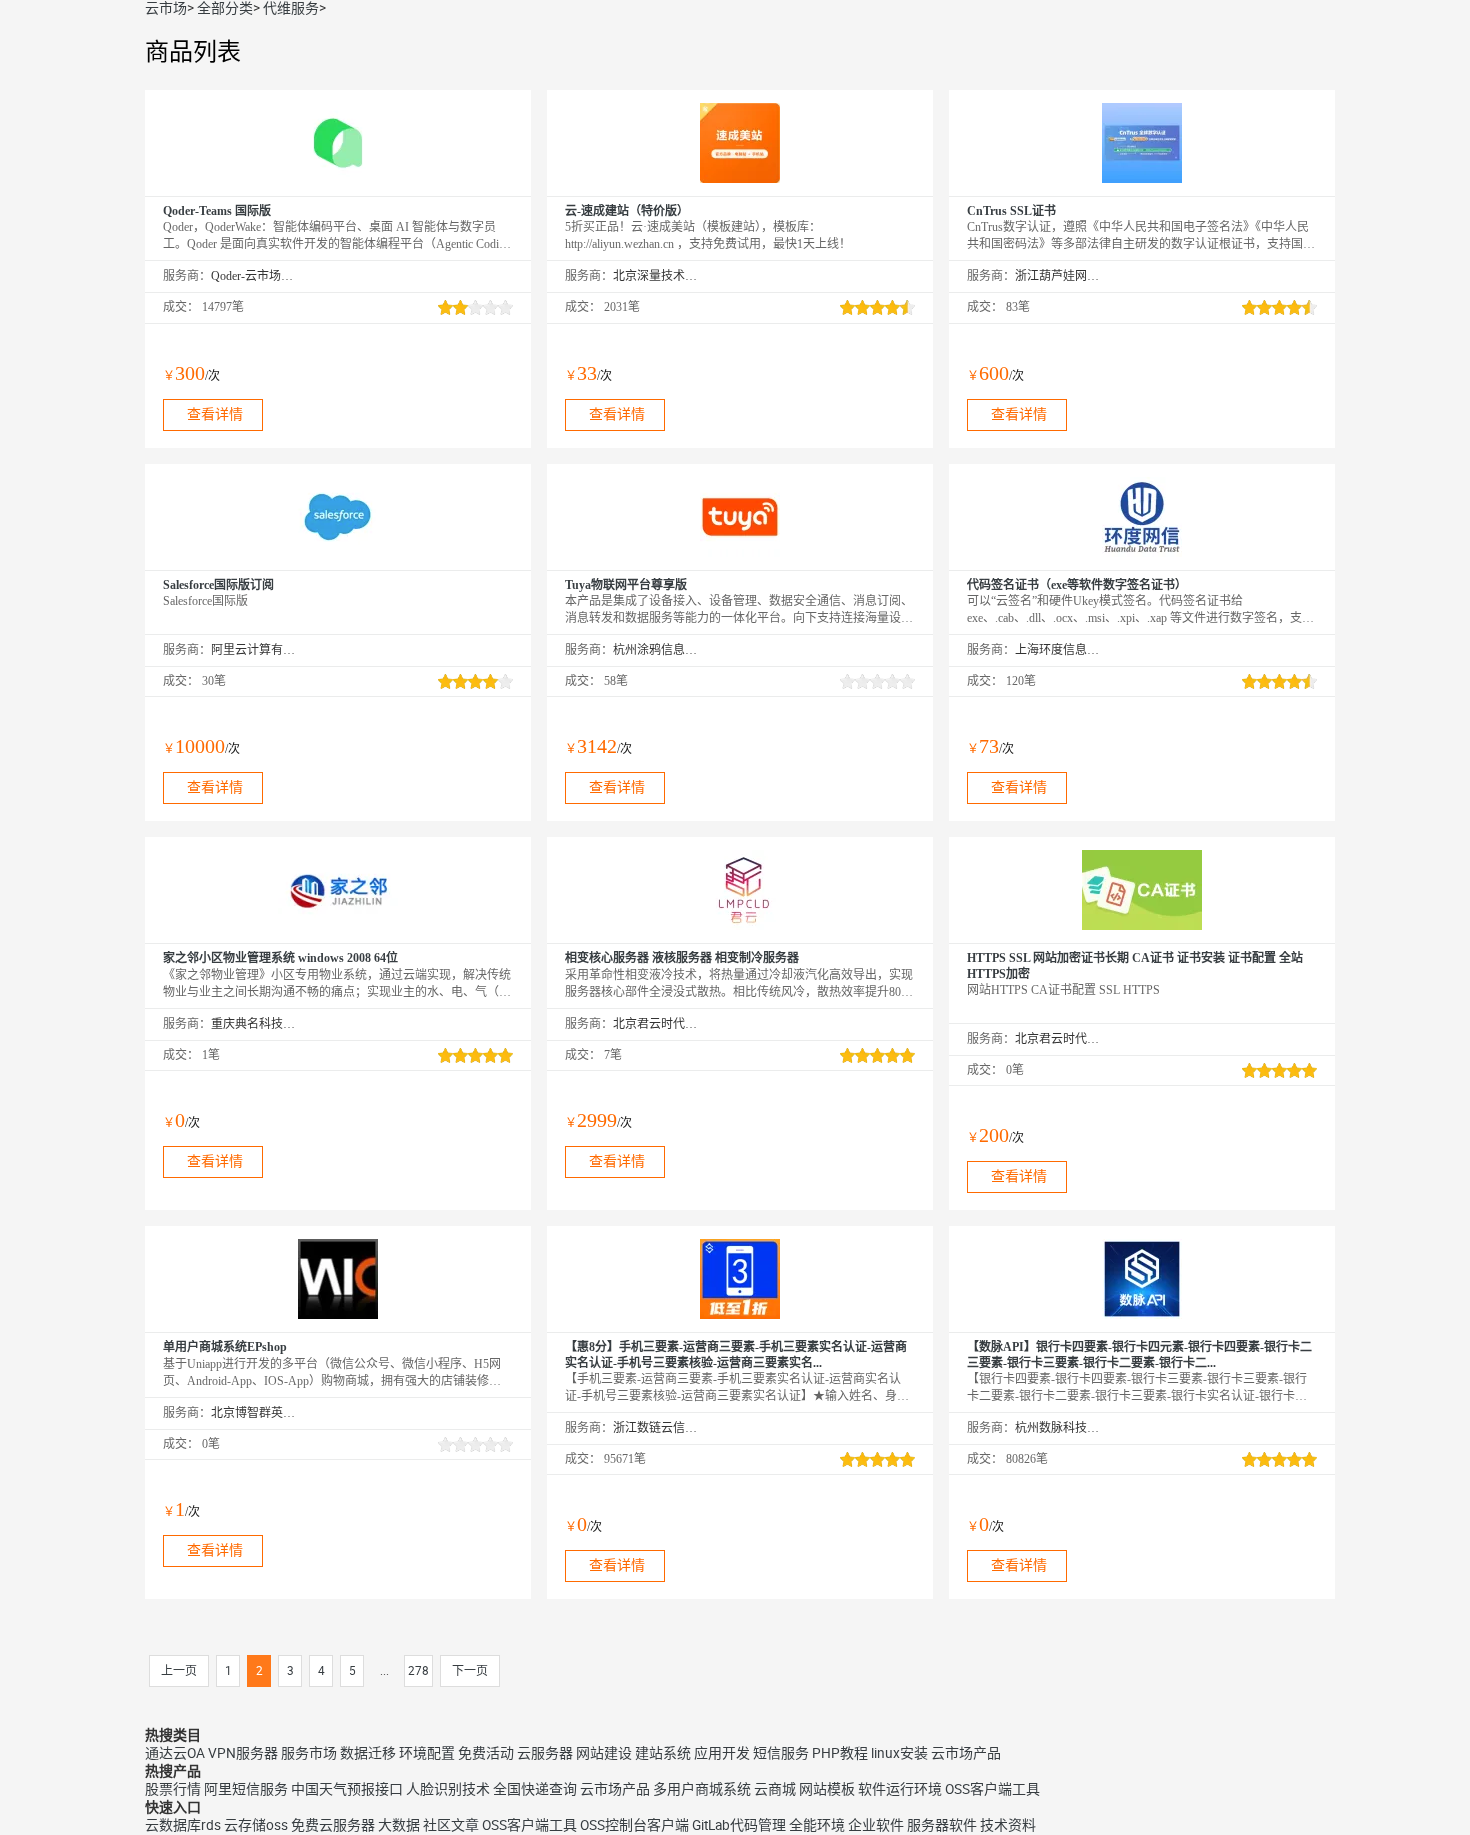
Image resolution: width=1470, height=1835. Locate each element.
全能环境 (817, 1825)
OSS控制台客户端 (634, 1825)
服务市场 (309, 1753)
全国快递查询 (535, 1789)
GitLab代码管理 (739, 1825)
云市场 (166, 8)
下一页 (470, 1671)
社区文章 (451, 1825)
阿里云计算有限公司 (253, 650)
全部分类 (225, 8)
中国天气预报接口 (347, 1789)
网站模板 (827, 1789)
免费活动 (486, 1753)
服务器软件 (942, 1825)
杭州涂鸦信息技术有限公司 (655, 650)
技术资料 (1008, 1825)
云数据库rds (183, 1825)
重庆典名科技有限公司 (253, 1024)
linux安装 (899, 1753)
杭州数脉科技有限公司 (1057, 1428)
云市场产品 (966, 1753)
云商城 (775, 1789)
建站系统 (663, 1753)
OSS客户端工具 (992, 1789)
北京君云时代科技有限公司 (655, 1024)
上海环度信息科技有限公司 (1057, 650)
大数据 (399, 1825)
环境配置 (427, 1753)
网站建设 (604, 1753)
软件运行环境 (900, 1789)
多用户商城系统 (702, 1789)
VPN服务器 (243, 1753)
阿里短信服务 (246, 1789)
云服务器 (545, 1753)
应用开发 (722, 1753)
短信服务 (781, 1753)
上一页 (179, 1671)
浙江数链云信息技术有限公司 (655, 1428)
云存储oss (256, 1825)
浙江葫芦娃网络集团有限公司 (1057, 276)
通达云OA (175, 1753)
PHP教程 (840, 1753)
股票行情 (173, 1789)
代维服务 (291, 8)
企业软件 (876, 1825)
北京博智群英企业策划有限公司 (253, 1413)
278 (418, 1671)
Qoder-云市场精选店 (253, 276)
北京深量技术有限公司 (655, 276)
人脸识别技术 (448, 1789)
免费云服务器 (333, 1825)
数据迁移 (368, 1753)
